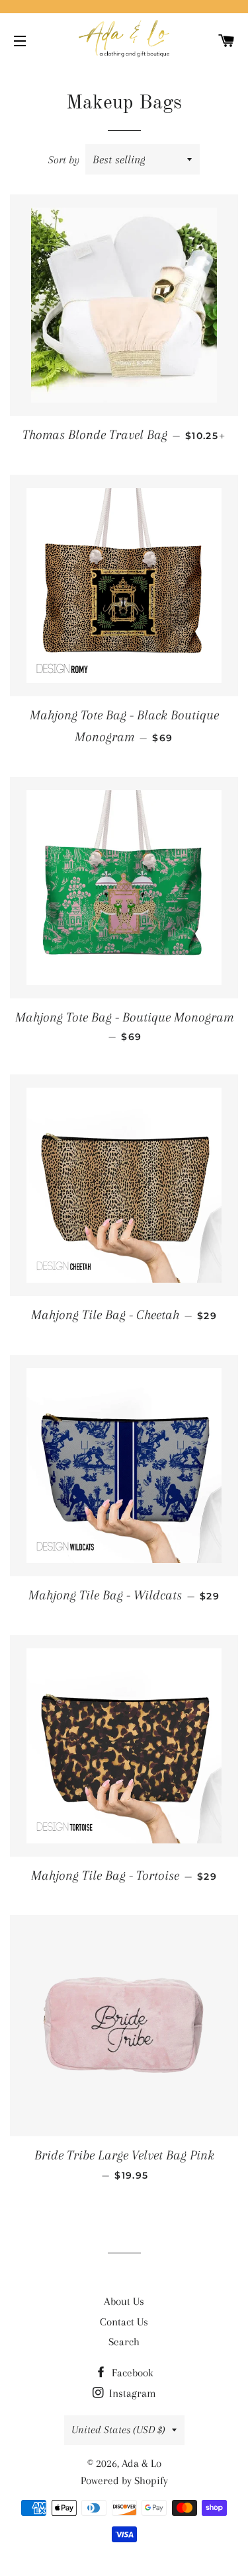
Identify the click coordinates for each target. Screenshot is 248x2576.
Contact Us (124, 2322)
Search (124, 2342)
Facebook (131, 2373)
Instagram (131, 2393)
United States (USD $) (118, 2430)
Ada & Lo (142, 2463)
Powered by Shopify (124, 2480)
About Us (124, 2301)
